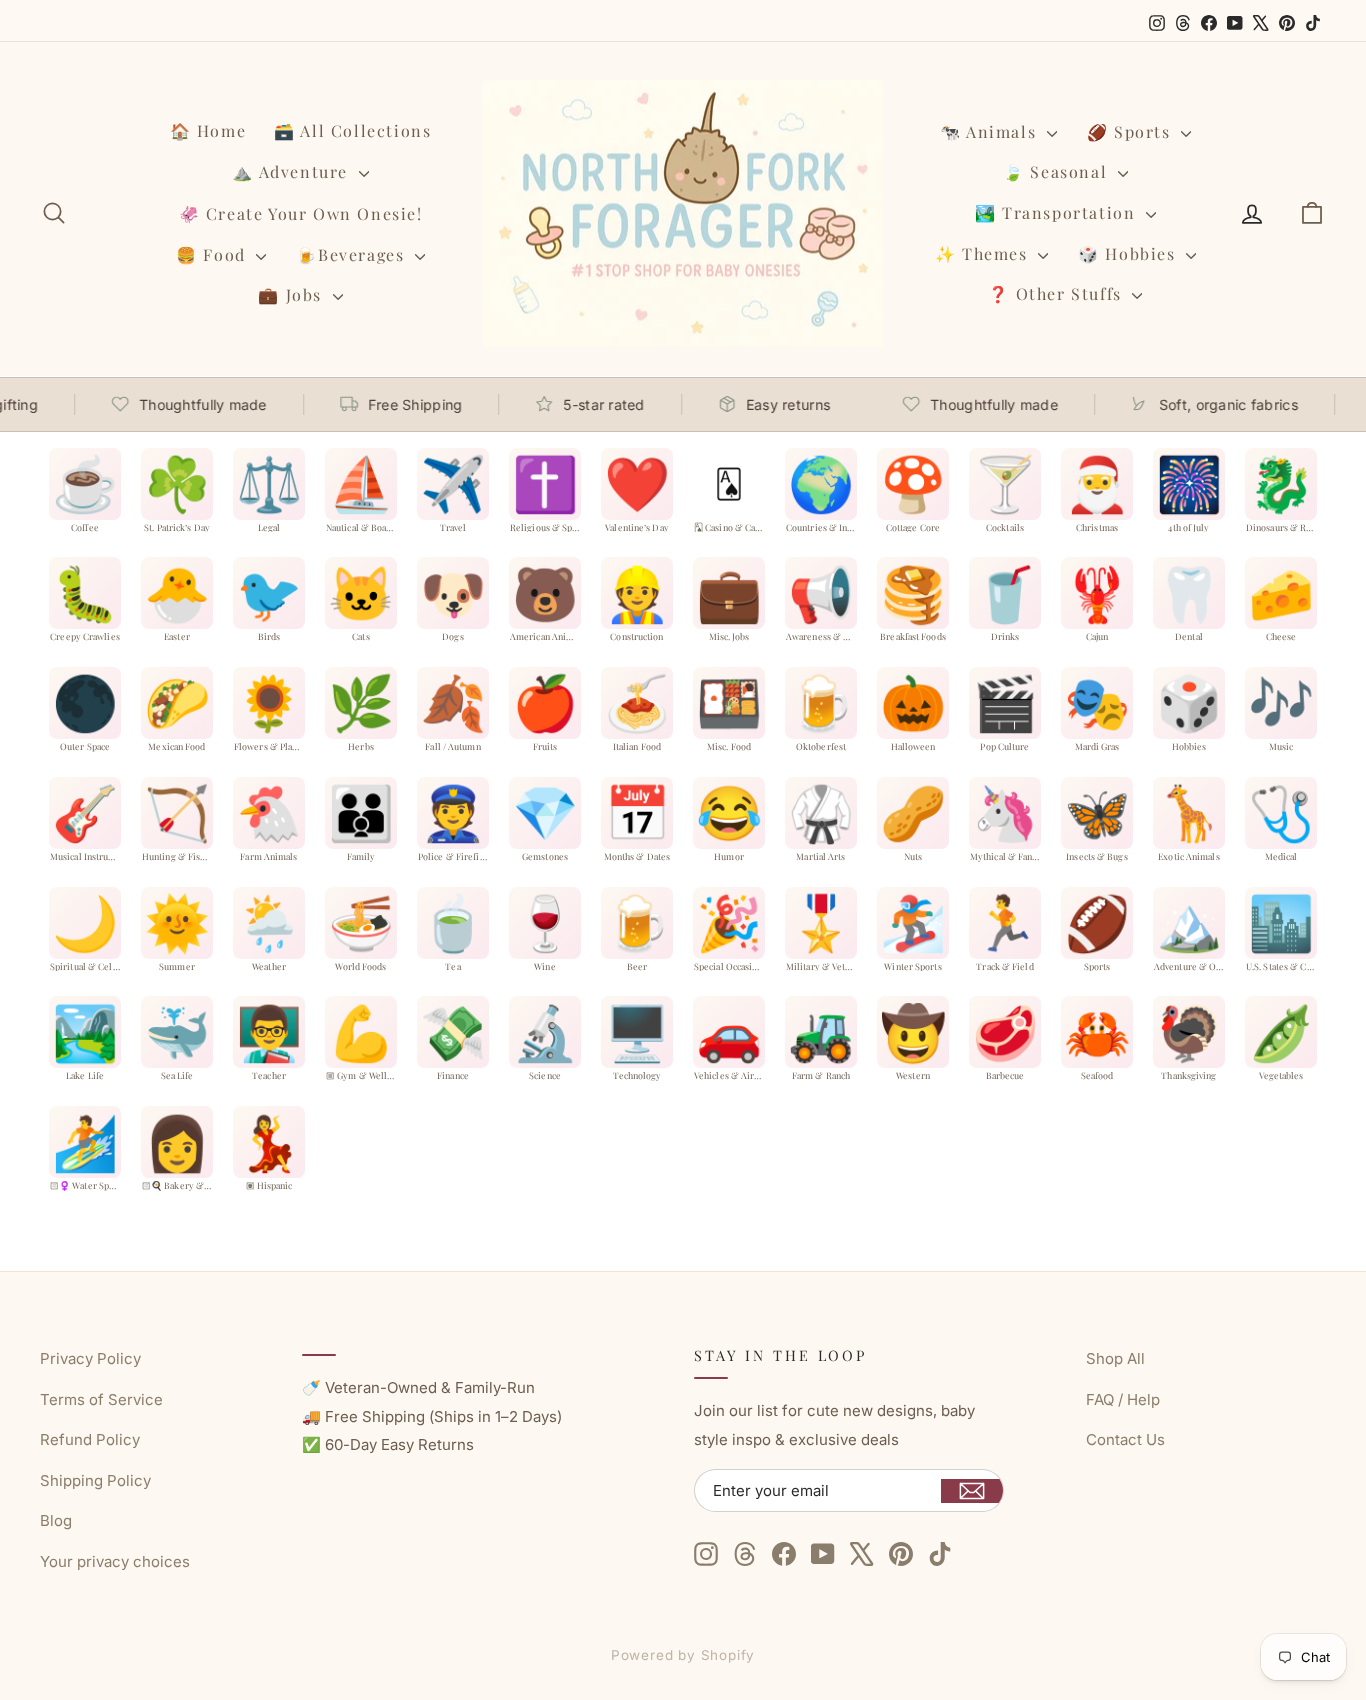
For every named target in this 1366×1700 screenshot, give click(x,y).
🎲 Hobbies (1129, 253)
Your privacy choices (115, 1561)
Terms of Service (101, 1399)
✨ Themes (984, 253)
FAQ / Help (1123, 1399)
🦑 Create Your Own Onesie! (301, 213)
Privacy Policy (90, 1358)
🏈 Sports (1131, 131)
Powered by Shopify (683, 1655)
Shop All (1115, 1358)
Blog (56, 1520)
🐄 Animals (991, 131)
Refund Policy (90, 1439)
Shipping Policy (95, 1480)
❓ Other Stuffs (1057, 293)
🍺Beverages (353, 254)
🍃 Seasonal (1058, 171)
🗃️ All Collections (352, 130)
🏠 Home (208, 130)
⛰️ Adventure (292, 171)
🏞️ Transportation (1058, 212)
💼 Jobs (292, 294)
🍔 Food (213, 254)
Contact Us (1125, 1439)
